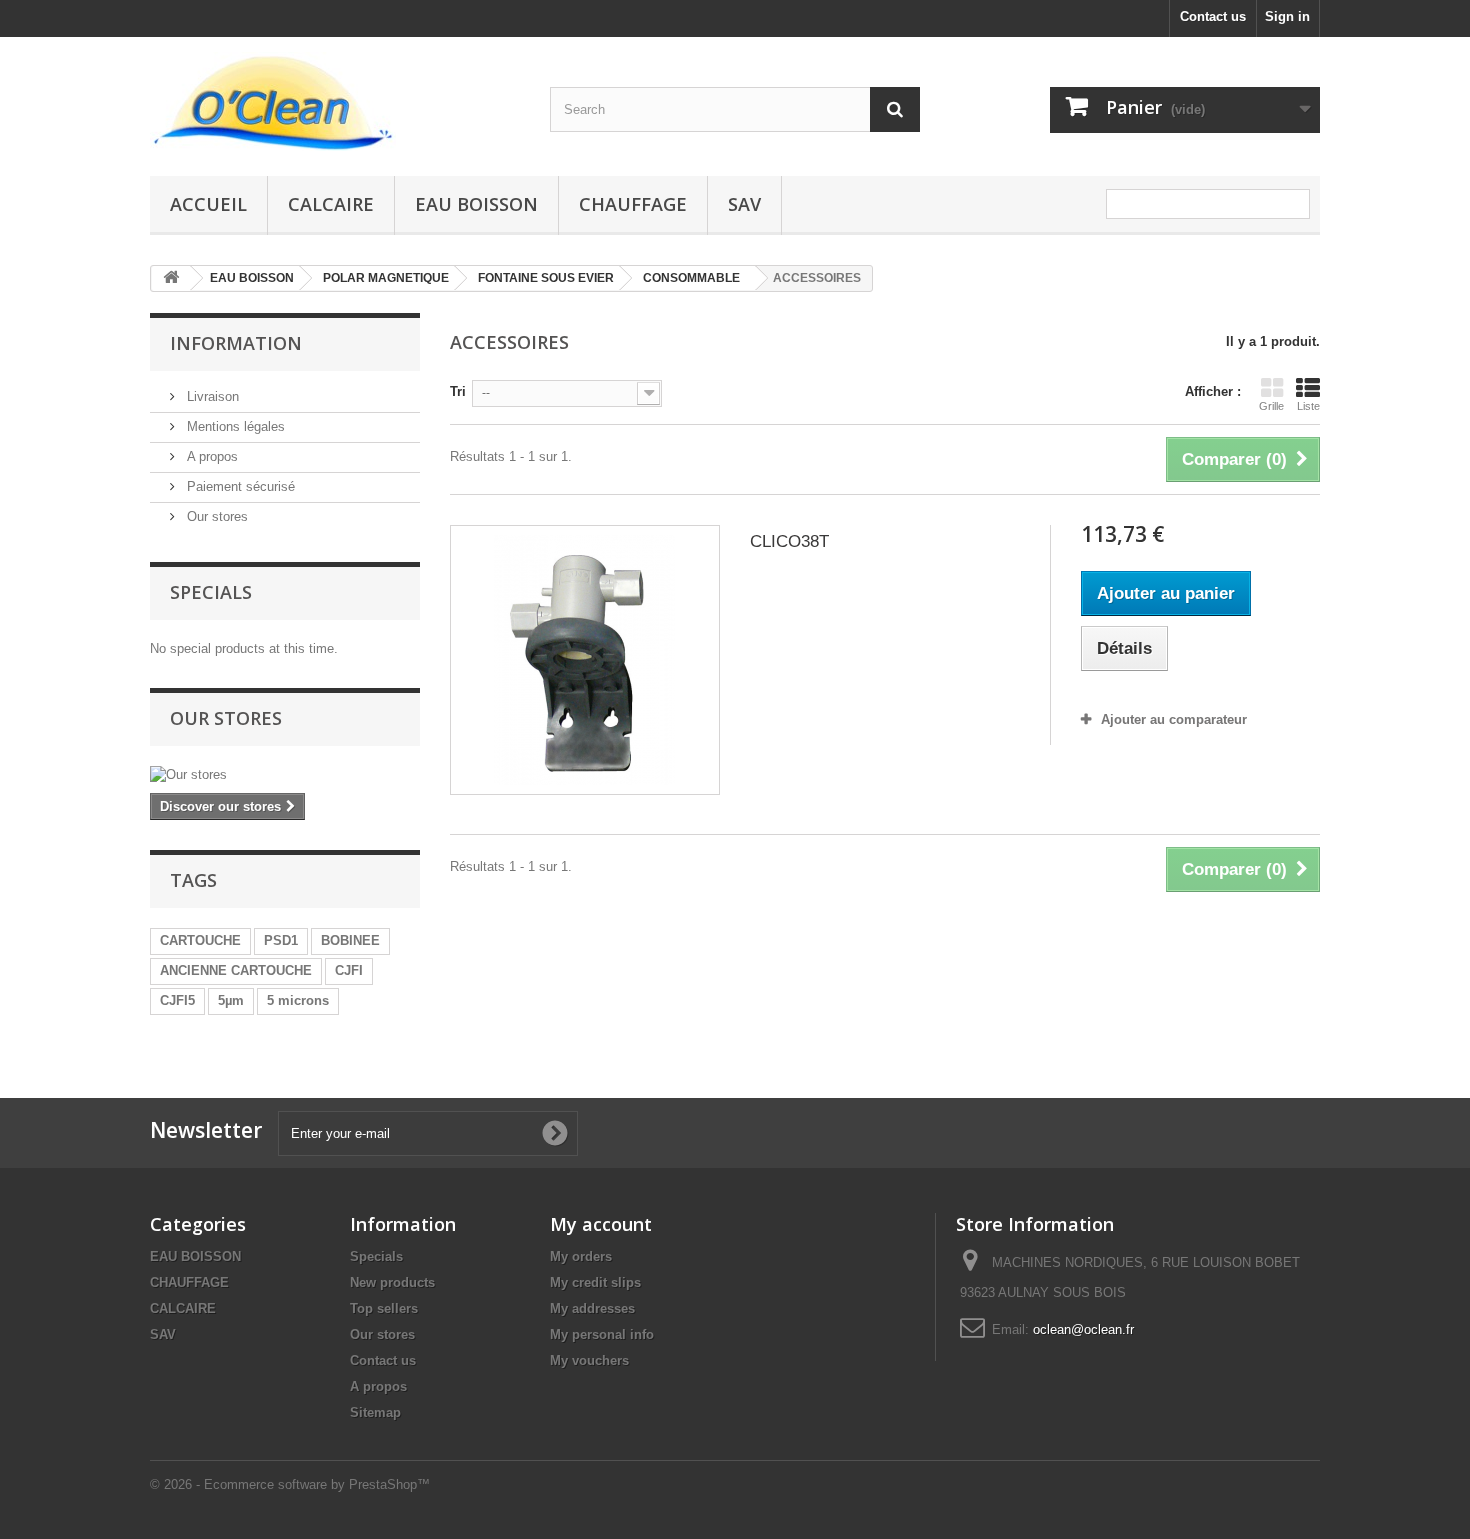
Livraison (211, 396)
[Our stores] (285, 775)
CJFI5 (177, 1000)
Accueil (208, 204)
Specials (211, 592)
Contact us (1213, 16)
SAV (744, 204)
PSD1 (281, 940)
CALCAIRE (331, 204)
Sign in (1287, 16)
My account (601, 1224)
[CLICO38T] (585, 660)
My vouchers (589, 1360)
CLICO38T (789, 541)
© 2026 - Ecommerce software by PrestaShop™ (290, 1484)
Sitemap (375, 1412)
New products (392, 1282)
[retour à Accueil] (171, 278)
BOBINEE (350, 940)
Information (236, 343)
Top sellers (384, 1308)
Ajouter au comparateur (1174, 719)
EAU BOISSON (476, 204)
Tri (458, 391)
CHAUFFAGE (633, 204)
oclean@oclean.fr (1083, 1329)
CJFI (349, 970)
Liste (1308, 406)
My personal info (602, 1334)
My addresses (592, 1308)
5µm (231, 1000)
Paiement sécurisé (239, 486)
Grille (1271, 406)
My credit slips (595, 1282)
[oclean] (335, 101)
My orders (581, 1256)
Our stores (215, 516)
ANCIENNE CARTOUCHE (236, 970)
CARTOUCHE (200, 940)
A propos (210, 456)
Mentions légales (234, 426)
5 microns (298, 1000)
